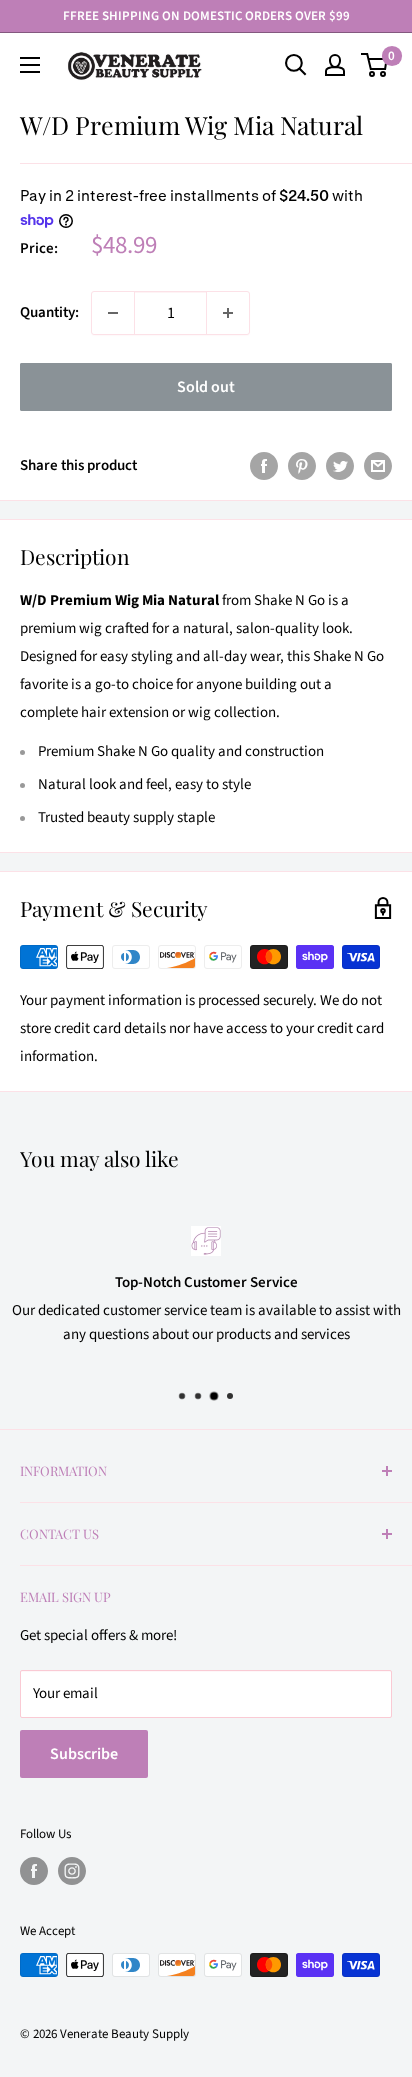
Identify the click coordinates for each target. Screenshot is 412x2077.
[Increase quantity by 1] (228, 313)
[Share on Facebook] (264, 465)
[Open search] (296, 65)
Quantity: (49, 312)
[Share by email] (378, 465)
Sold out (206, 387)
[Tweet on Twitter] (340, 465)
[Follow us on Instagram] (72, 1871)
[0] (375, 65)
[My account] (335, 65)
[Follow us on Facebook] (34, 1871)
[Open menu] (30, 65)
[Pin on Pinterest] (302, 465)
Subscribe (84, 1754)
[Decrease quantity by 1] (113, 313)
